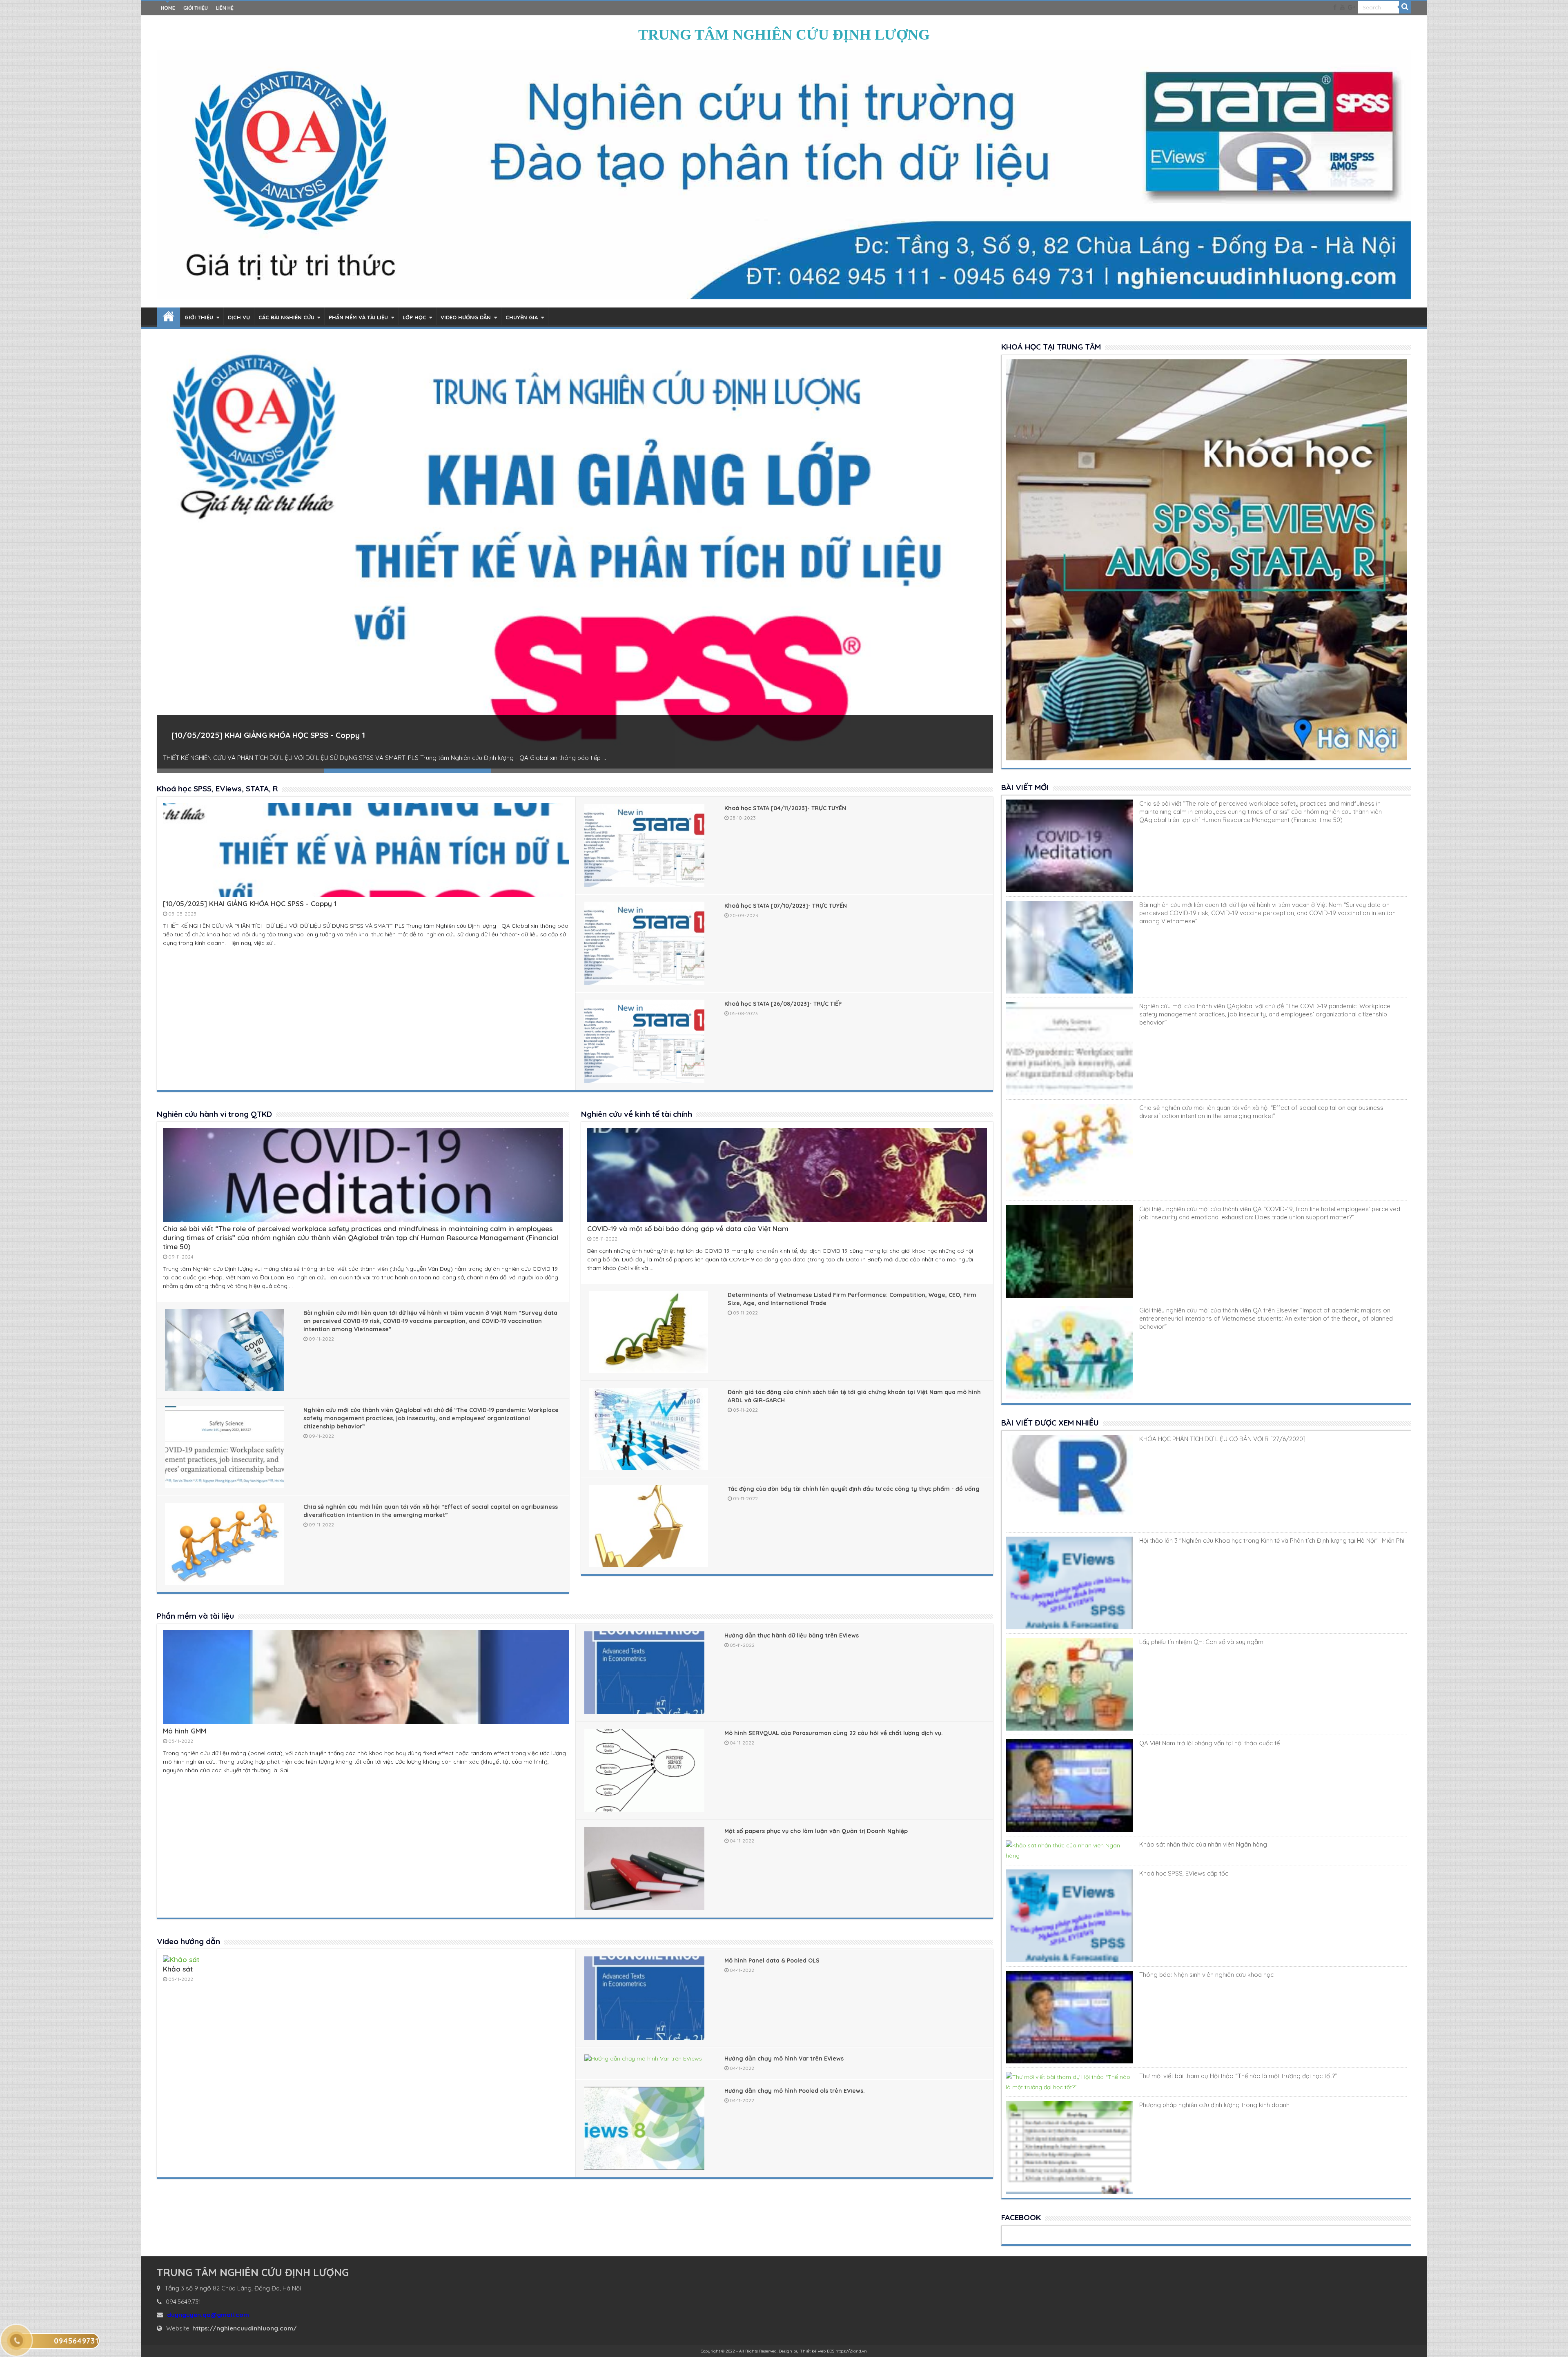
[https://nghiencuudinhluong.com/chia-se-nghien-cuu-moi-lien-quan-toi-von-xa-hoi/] (1069, 1150)
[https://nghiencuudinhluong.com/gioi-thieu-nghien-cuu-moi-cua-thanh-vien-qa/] (1069, 1251)
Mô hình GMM (185, 1731)
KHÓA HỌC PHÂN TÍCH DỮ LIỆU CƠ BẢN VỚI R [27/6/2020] (1222, 1439)
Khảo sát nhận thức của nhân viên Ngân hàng (1203, 1844)
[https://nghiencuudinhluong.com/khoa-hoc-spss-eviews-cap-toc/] (1069, 1916)
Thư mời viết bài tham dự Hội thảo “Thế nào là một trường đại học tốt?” (1238, 2076)
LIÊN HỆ (225, 8)
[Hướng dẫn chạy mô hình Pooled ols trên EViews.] (644, 2128)
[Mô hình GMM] (366, 1721)
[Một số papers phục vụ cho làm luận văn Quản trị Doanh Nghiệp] (644, 1869)
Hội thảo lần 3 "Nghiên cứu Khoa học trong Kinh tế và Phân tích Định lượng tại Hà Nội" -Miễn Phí (1272, 1541)
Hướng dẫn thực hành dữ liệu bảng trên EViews (792, 1635)
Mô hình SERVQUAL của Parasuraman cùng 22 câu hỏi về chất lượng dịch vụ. (834, 1733)
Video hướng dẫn (466, 317)
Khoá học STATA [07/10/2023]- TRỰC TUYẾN (254, 735)
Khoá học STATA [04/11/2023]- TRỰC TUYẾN (785, 808)
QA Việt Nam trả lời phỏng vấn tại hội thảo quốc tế (1209, 1743)
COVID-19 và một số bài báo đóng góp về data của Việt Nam (688, 1229)
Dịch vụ (239, 317)
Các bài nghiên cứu (286, 317)
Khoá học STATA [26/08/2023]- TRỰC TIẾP (783, 1004)
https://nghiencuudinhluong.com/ (245, 2328)
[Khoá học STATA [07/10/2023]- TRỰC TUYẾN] (575, 556)
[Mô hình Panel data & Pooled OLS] (644, 1998)
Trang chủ (168, 317)
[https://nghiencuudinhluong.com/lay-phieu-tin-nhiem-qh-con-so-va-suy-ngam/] (1069, 1684)
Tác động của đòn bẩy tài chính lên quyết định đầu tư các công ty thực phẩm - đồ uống (854, 1489)
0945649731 (76, 2341)
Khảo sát (178, 1969)
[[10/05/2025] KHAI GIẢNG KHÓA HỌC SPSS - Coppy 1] (366, 894)
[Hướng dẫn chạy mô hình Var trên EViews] (644, 2059)
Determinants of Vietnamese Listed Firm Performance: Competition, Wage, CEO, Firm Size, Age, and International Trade (852, 1299)
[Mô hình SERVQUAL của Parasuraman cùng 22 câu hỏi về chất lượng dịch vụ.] (644, 1771)
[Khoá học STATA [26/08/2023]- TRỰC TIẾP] (644, 1041)
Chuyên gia (522, 317)
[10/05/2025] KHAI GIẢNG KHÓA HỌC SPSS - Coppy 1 (250, 903)
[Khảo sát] (181, 1959)
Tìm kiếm (1405, 7)
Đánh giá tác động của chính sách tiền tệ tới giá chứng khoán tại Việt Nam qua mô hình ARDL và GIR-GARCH (854, 1396)
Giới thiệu (199, 317)
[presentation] (164, 555)
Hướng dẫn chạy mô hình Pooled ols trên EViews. (795, 2091)
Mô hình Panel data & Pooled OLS (772, 1960)
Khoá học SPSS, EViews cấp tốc (1184, 1873)
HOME (168, 8)
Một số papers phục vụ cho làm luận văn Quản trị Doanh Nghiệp (816, 1831)
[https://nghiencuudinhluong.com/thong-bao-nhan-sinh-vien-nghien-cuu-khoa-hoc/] (1069, 2017)
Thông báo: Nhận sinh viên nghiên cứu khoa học (1206, 1975)
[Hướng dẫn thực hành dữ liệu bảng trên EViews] (644, 1673)
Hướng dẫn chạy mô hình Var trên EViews (784, 2058)
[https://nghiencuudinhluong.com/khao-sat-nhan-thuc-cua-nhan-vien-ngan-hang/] (1069, 1851)
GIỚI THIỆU (196, 8)
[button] (241, 771)
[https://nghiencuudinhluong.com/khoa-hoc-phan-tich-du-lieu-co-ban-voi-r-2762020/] (1069, 1481)
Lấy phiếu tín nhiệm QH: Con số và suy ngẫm (1201, 1642)
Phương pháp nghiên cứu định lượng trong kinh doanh (1214, 2105)
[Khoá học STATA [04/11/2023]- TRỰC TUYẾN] (644, 846)
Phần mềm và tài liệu (358, 317)
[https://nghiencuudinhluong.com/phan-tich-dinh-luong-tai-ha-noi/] (1069, 1583)
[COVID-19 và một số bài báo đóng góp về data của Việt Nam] (787, 1219)
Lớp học (414, 317)
